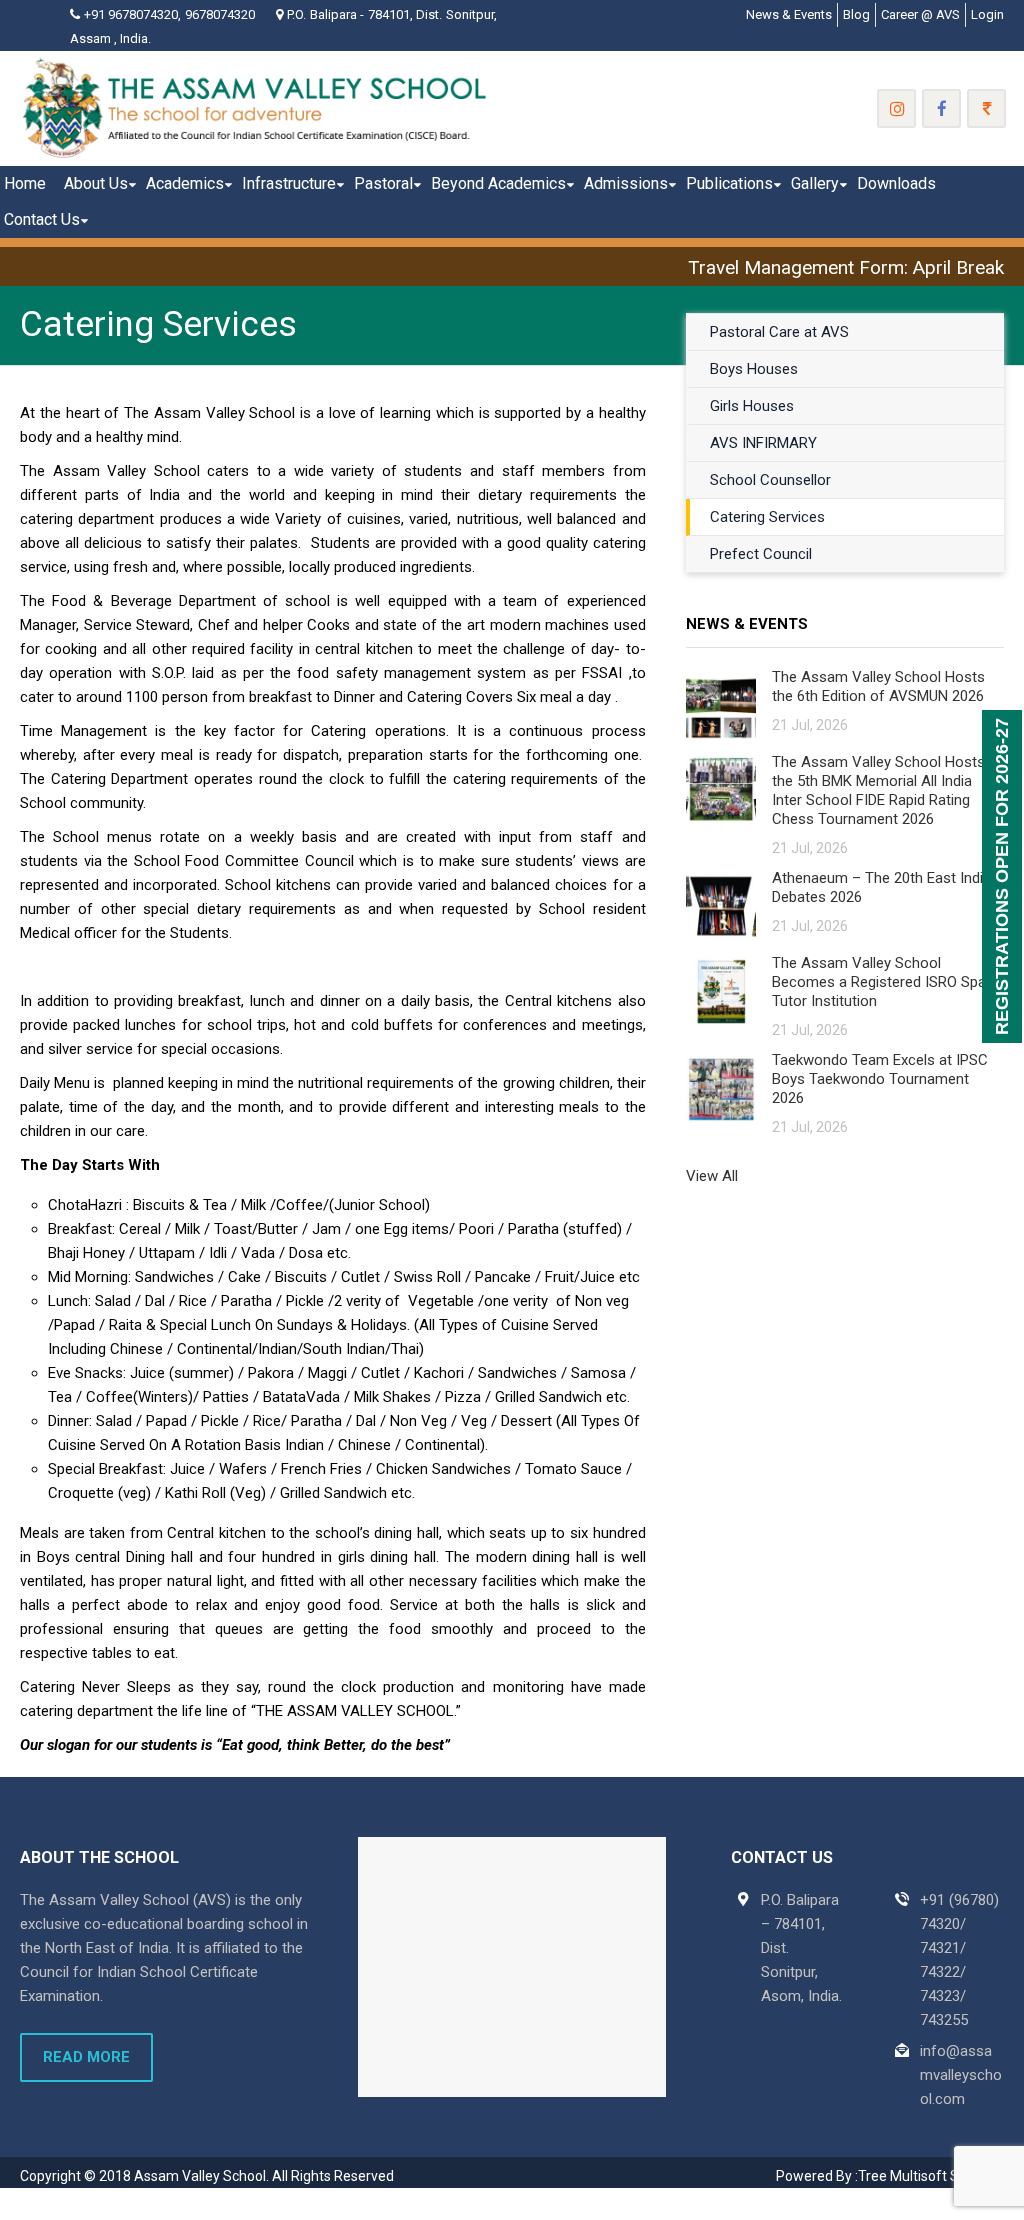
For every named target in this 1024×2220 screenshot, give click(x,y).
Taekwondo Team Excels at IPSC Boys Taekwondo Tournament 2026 (880, 1079)
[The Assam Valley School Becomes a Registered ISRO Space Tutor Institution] (721, 990)
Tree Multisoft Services (931, 2176)
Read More (86, 2057)
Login (987, 14)
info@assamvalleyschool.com (961, 2075)
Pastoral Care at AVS (779, 332)
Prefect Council (761, 554)
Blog (856, 14)
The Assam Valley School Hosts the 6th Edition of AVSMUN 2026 (878, 686)
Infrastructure (289, 183)
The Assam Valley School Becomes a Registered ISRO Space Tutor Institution (887, 982)
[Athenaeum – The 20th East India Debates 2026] (721, 905)
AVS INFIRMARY (763, 443)
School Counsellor (770, 480)
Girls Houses (752, 406)
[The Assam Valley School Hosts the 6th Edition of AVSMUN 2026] (721, 704)
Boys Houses (754, 369)
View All (712, 1176)
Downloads (896, 183)
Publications (729, 183)
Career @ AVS (920, 14)
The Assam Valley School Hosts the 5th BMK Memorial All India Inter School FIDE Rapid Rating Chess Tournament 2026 (878, 790)
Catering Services (767, 517)
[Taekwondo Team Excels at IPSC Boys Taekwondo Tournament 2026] (721, 1087)
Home (25, 183)
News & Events (789, 14)
